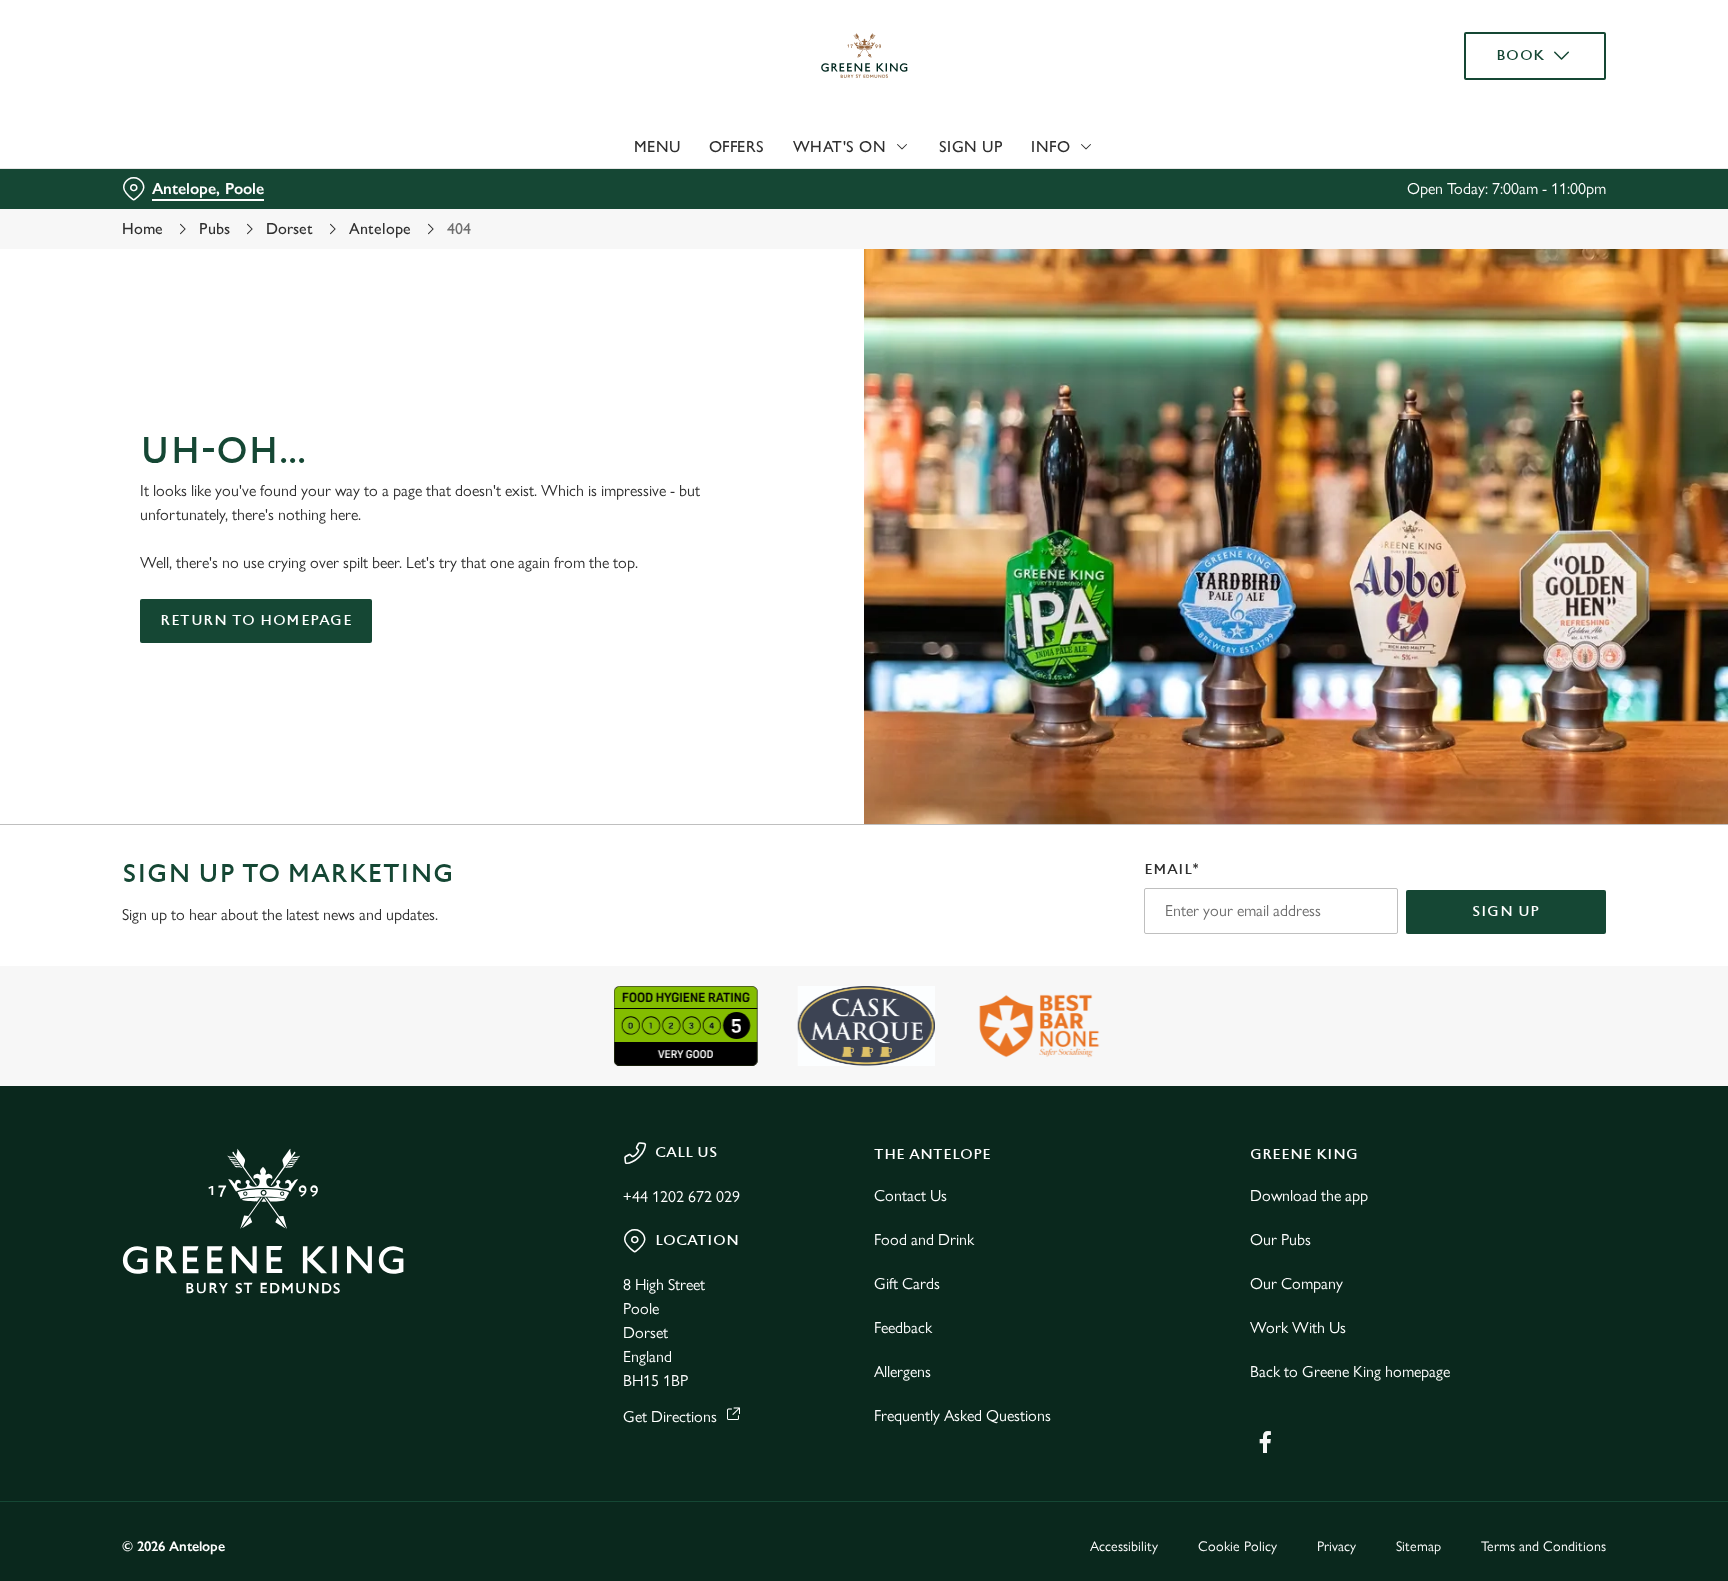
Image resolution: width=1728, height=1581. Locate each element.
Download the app (1309, 1195)
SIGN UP (1506, 911)
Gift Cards (907, 1283)
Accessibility (1124, 1546)
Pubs (214, 228)
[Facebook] (1265, 1442)
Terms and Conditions (1543, 1546)
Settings (1065, 185)
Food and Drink (924, 1239)
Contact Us (910, 1195)
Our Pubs (1280, 1239)
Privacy (1336, 1546)
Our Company (1296, 1283)
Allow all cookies (1521, 52)
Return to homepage (256, 620)
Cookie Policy (1237, 1546)
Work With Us (1298, 1327)
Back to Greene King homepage (1350, 1371)
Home (142, 228)
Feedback (903, 1327)
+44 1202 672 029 (681, 1196)
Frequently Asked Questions (962, 1415)
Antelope (380, 228)
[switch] (614, 185)
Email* (1171, 869)
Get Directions (670, 1416)
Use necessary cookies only (1521, 118)
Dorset (289, 228)
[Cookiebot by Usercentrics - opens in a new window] (169, 186)
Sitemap (1418, 1546)
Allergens (902, 1371)
